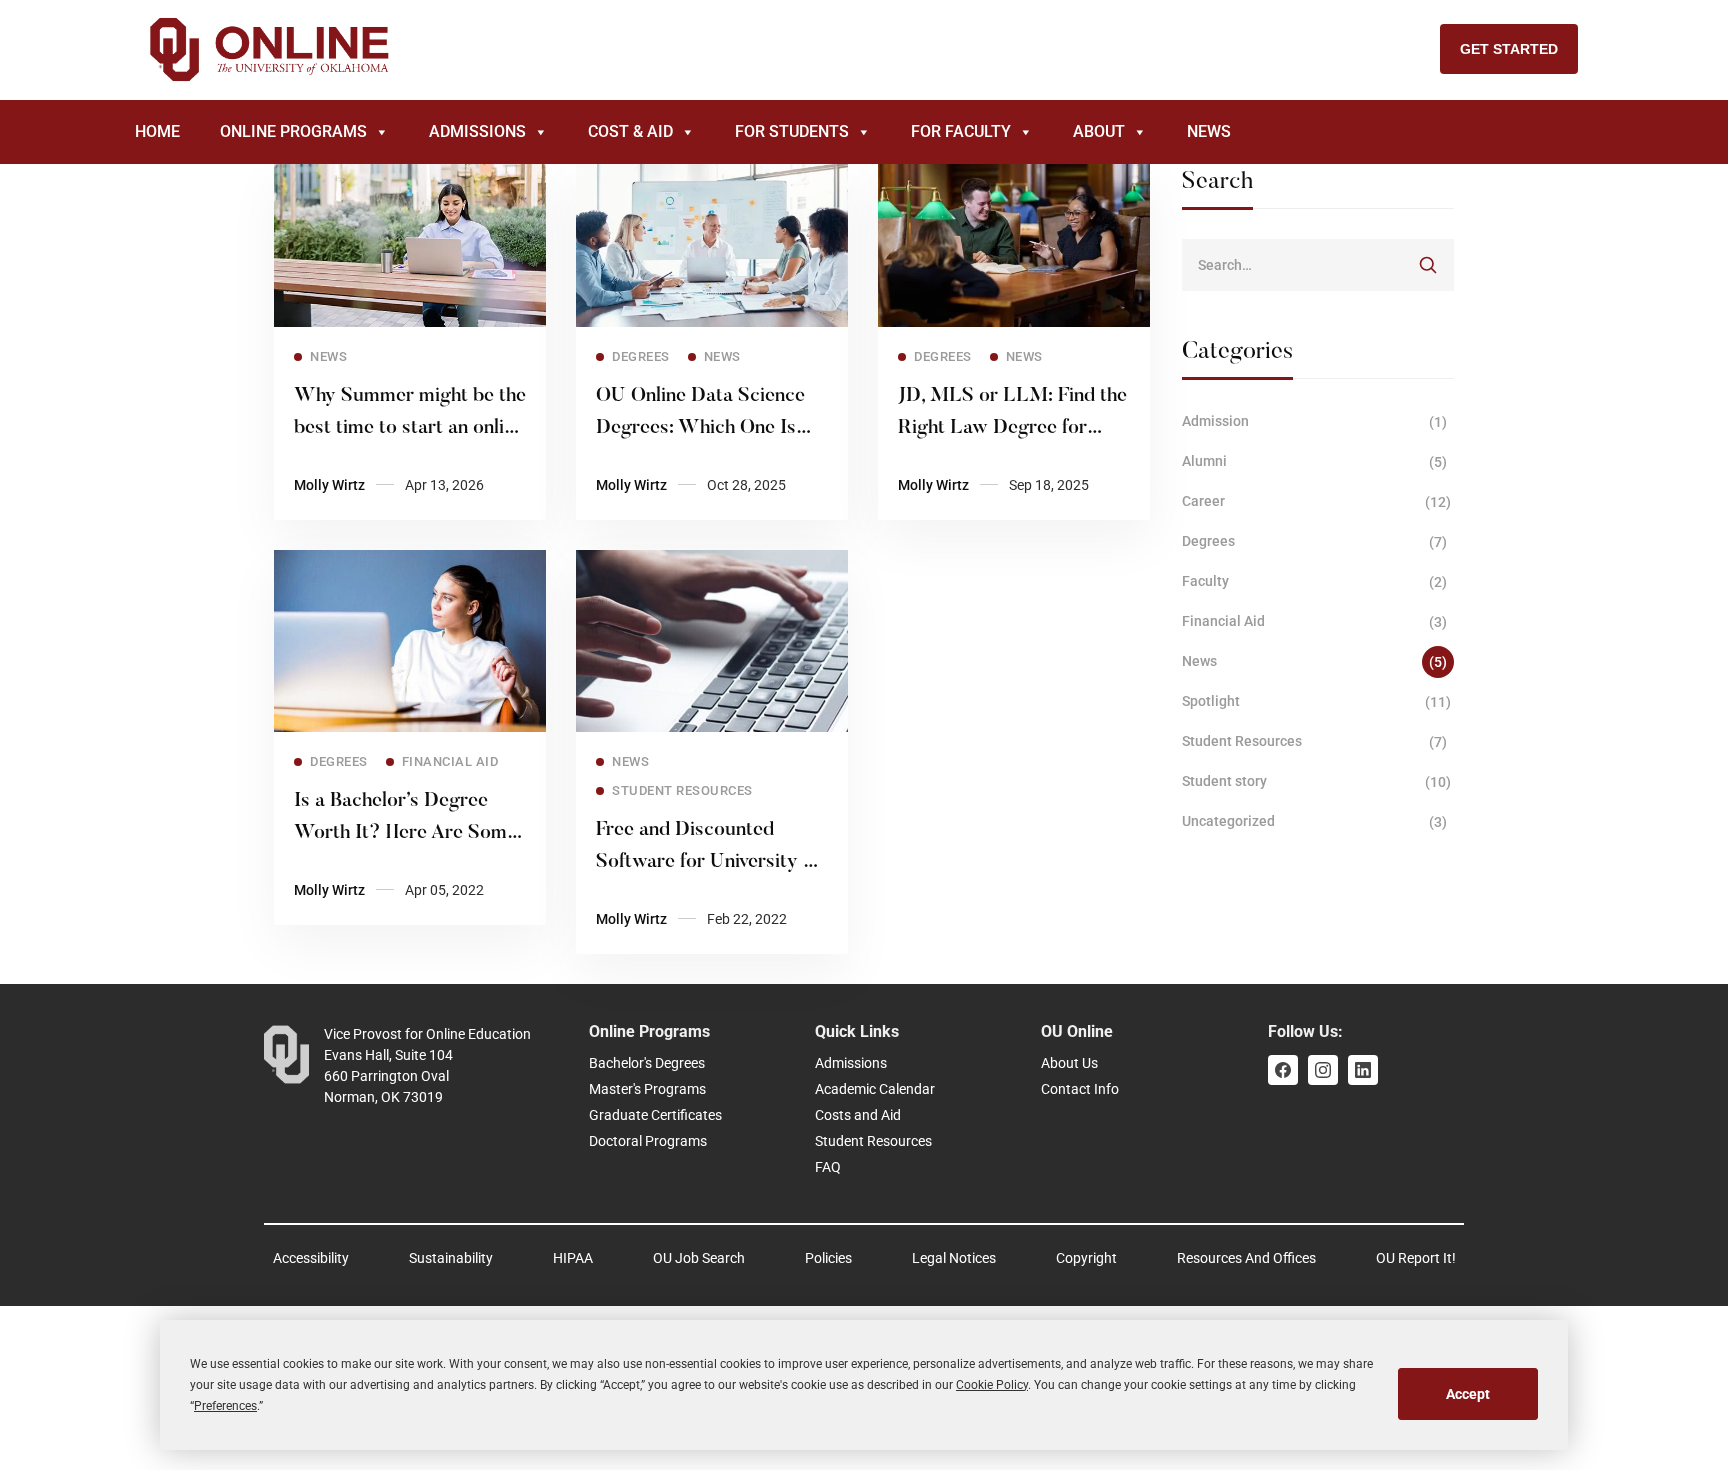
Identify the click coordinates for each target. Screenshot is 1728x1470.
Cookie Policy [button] (992, 1385)
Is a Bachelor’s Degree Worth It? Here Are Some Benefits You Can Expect (405, 833)
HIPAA (573, 1258)
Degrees (1315, 541)
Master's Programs (647, 1089)
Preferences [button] (225, 1406)
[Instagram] (1323, 1070)
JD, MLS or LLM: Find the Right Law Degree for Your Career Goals (1012, 428)
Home (157, 131)
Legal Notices (954, 1258)
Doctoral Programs (648, 1141)
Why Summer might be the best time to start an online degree (410, 428)
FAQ (828, 1167)
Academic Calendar (875, 1089)
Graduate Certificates (655, 1115)
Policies (828, 1258)
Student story (1317, 781)
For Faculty (961, 131)
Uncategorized (1315, 821)
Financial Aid (1315, 621)
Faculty (1315, 581)
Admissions (477, 131)
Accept (1468, 1394)
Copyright (1086, 1258)
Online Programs (293, 131)
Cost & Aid (630, 131)
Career (1317, 501)
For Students (792, 131)
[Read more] (410, 171)
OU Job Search (699, 1258)
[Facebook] (1283, 1070)
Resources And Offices (1246, 1258)
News (1209, 131)
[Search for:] (1318, 264)
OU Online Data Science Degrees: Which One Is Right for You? (700, 428)
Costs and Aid (858, 1115)
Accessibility (311, 1258)
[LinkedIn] (1363, 1070)
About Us (1069, 1063)
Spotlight (1317, 701)
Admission (1315, 421)
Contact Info (1080, 1089)
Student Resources (1315, 741)
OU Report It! (1416, 1258)
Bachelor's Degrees (647, 1063)
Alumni (1315, 461)
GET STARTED (1509, 49)
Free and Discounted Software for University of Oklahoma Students (708, 862)
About (1099, 131)
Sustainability (451, 1258)
